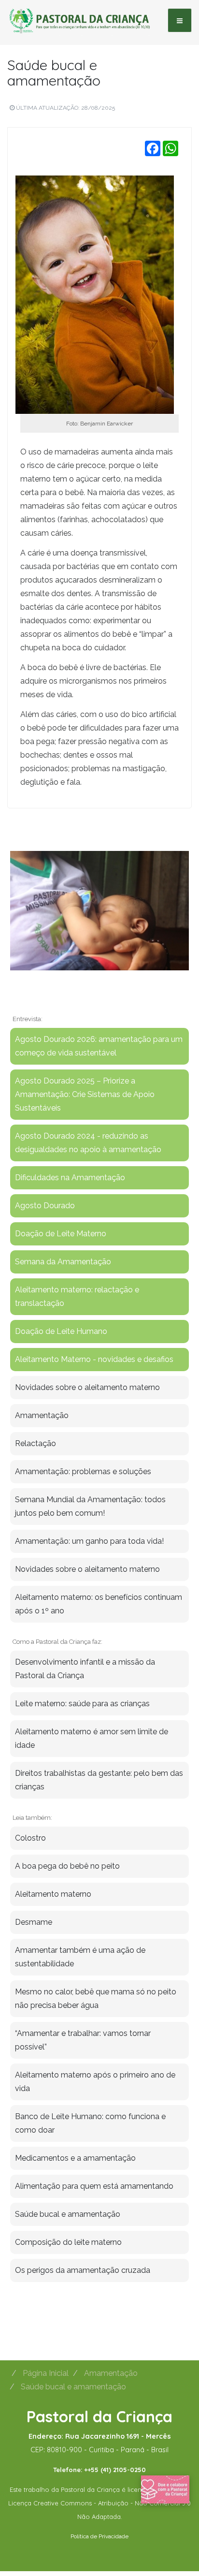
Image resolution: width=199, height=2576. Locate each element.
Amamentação (42, 1415)
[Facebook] (153, 148)
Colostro (30, 1838)
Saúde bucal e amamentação (54, 73)
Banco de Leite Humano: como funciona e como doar (90, 2123)
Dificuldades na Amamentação (70, 1178)
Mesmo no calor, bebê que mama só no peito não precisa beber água (96, 1998)
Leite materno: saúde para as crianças (82, 1704)
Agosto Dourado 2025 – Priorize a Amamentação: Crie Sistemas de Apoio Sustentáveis (85, 1094)
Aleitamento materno (53, 1894)
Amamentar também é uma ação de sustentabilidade (80, 1957)
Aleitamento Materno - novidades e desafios (94, 1359)
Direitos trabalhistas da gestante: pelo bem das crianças (99, 1780)
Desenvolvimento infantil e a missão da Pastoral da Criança (85, 1669)
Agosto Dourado (45, 1206)
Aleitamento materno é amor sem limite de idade (92, 1738)
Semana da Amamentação (63, 1262)
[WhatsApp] (171, 148)
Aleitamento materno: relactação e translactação (77, 1296)
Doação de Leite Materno (61, 1234)
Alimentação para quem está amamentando (94, 2186)
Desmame (34, 1922)
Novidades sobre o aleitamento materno (87, 1387)
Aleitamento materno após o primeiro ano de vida (95, 2082)
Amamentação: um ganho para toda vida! (89, 1541)
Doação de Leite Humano (61, 1331)
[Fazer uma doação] (165, 2489)
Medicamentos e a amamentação (75, 2158)
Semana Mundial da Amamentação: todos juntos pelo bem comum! (90, 1506)
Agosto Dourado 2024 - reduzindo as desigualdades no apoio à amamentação (88, 1143)
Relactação (36, 1443)
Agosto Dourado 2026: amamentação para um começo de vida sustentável (99, 1046)
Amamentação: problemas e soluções (83, 1471)
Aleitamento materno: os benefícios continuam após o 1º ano (99, 1604)
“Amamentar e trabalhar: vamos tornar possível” (83, 2040)
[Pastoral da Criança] (80, 20)
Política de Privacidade (99, 2536)
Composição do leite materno (68, 2242)
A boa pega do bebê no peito (67, 1866)
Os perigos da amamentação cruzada (83, 2270)
